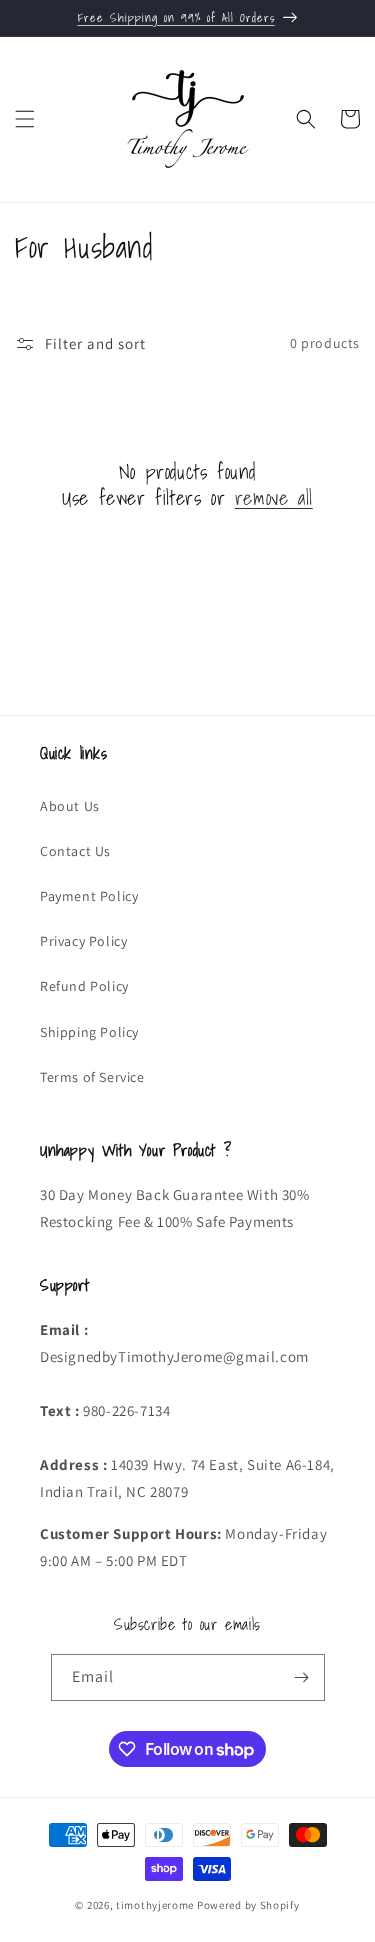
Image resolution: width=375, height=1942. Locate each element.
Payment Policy (89, 896)
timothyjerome (155, 1905)
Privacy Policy (83, 941)
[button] (25, 119)
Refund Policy (84, 986)
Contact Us (75, 851)
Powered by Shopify (248, 1905)
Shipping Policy (89, 1032)
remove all (274, 498)
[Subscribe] (302, 1677)
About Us (70, 806)
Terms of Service (92, 1077)
